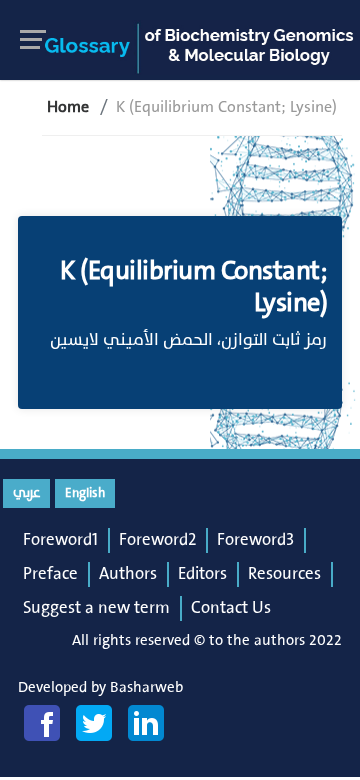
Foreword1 (60, 540)
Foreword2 (157, 540)
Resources (284, 574)
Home (68, 107)
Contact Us (231, 608)
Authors (128, 574)
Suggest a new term (96, 608)
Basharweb (146, 687)
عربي (26, 493)
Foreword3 (255, 540)
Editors (202, 574)
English (85, 493)
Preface (50, 574)
